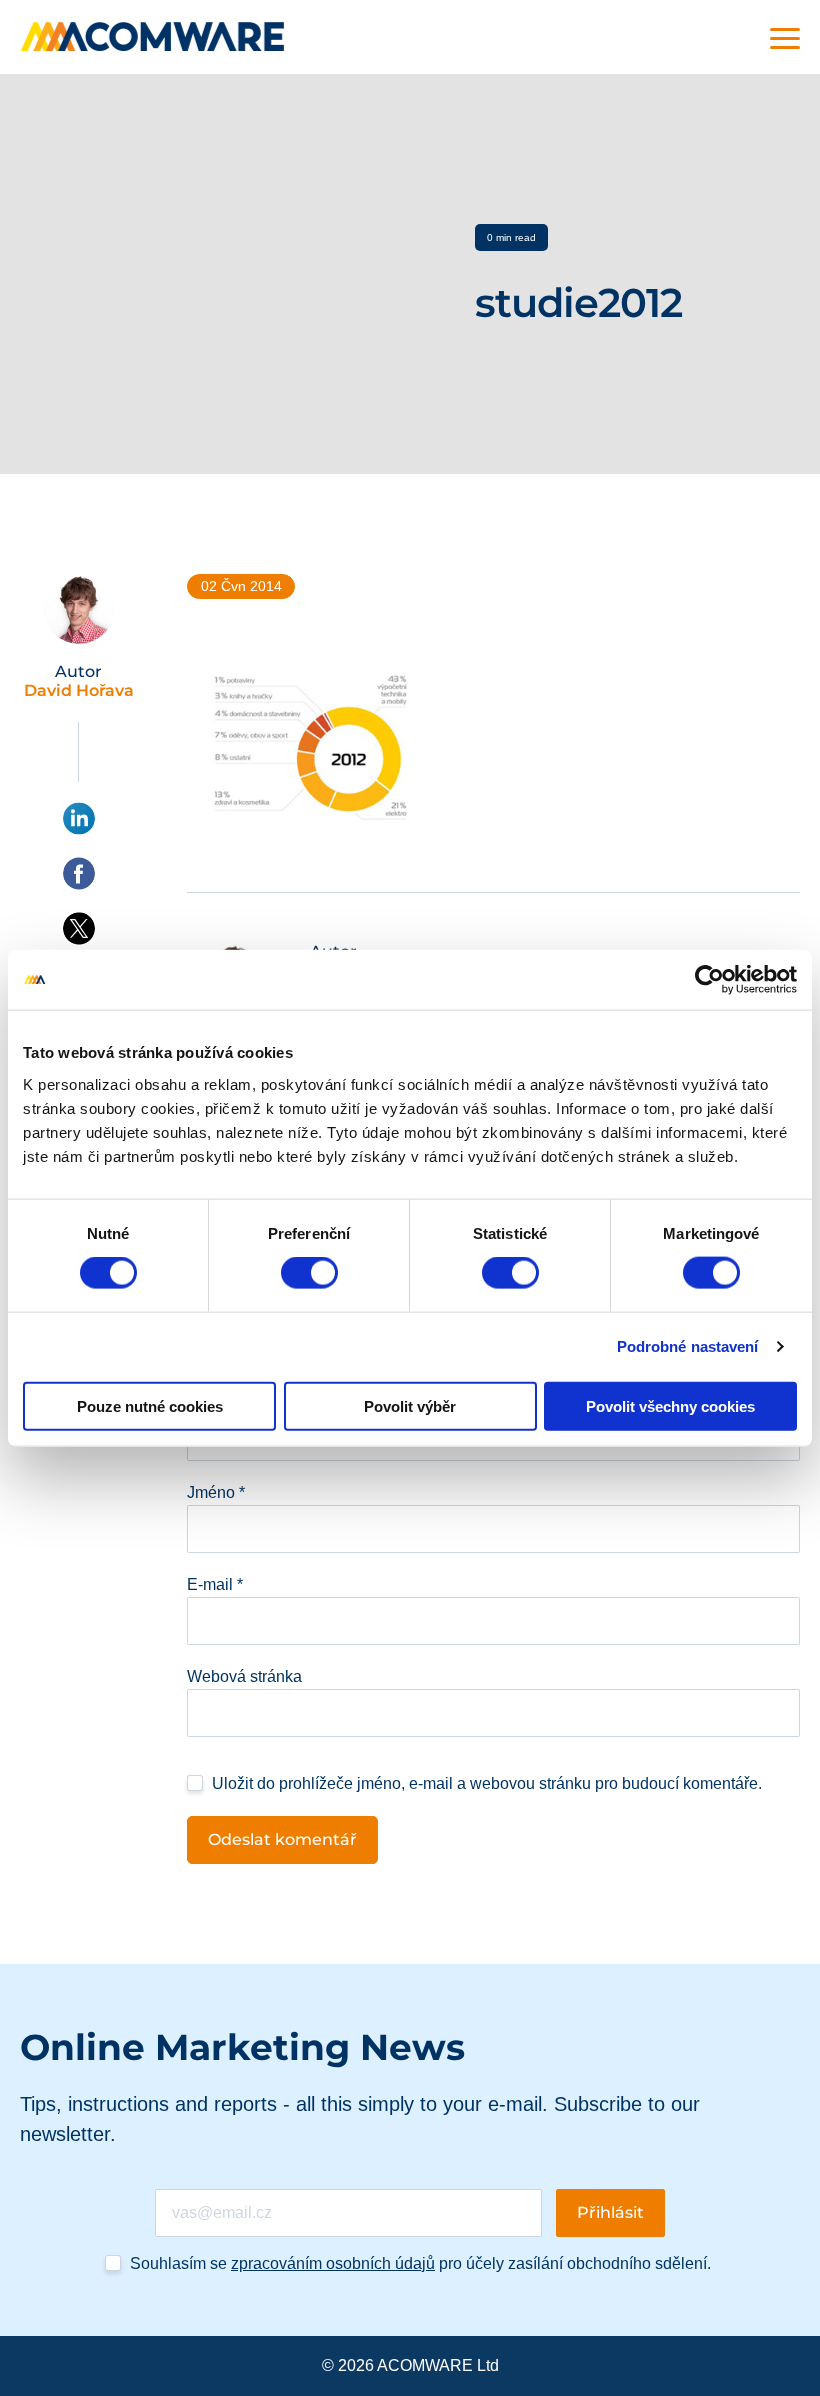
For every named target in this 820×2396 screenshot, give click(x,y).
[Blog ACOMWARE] (153, 36)
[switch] (309, 1273)
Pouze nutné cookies (150, 1405)
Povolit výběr (410, 1405)
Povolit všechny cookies (670, 1405)
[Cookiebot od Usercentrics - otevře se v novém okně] (709, 980)
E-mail (215, 1584)
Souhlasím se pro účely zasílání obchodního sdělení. (420, 2263)
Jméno (216, 1492)
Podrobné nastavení (688, 1346)
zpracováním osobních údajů (333, 2263)
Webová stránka (244, 1676)
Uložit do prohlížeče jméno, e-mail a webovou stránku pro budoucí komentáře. (487, 1783)
